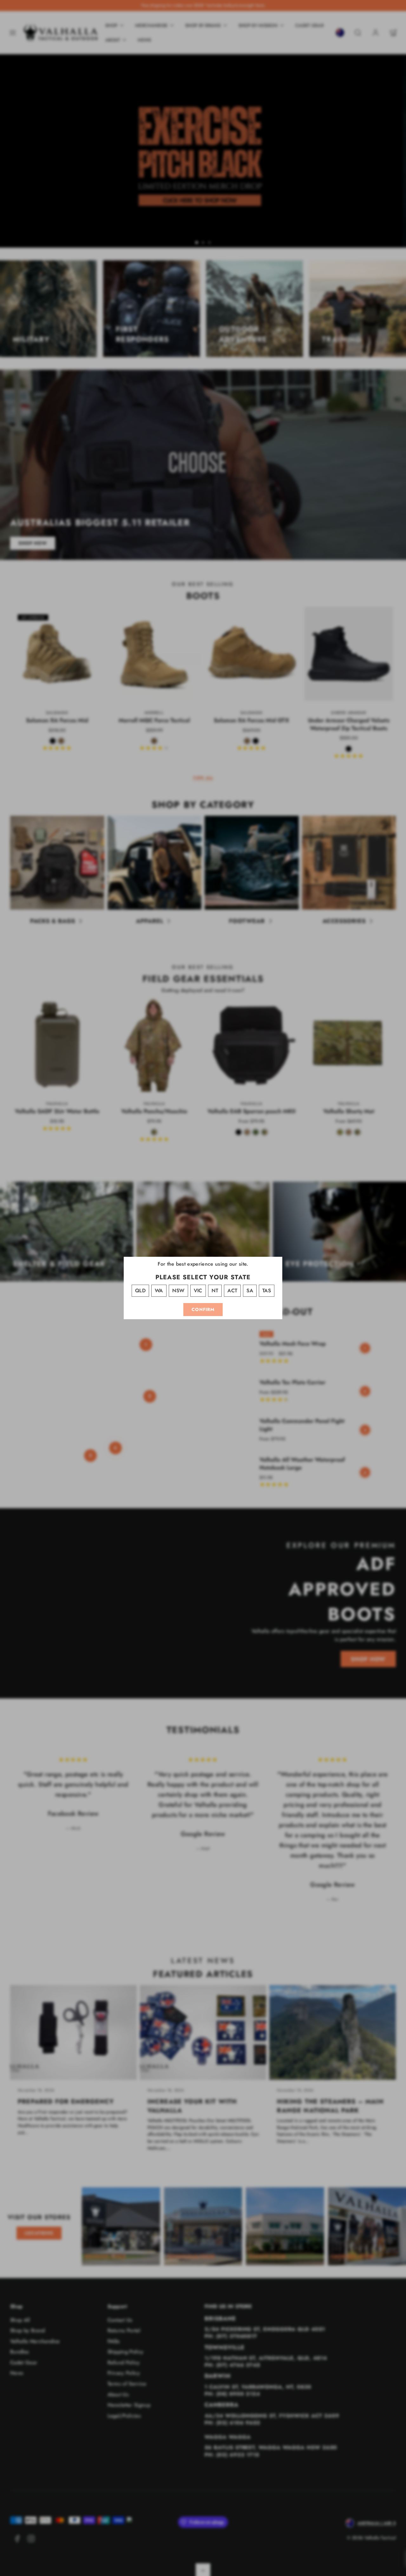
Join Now (203, 1365)
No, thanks (203, 1399)
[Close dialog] (266, 1216)
